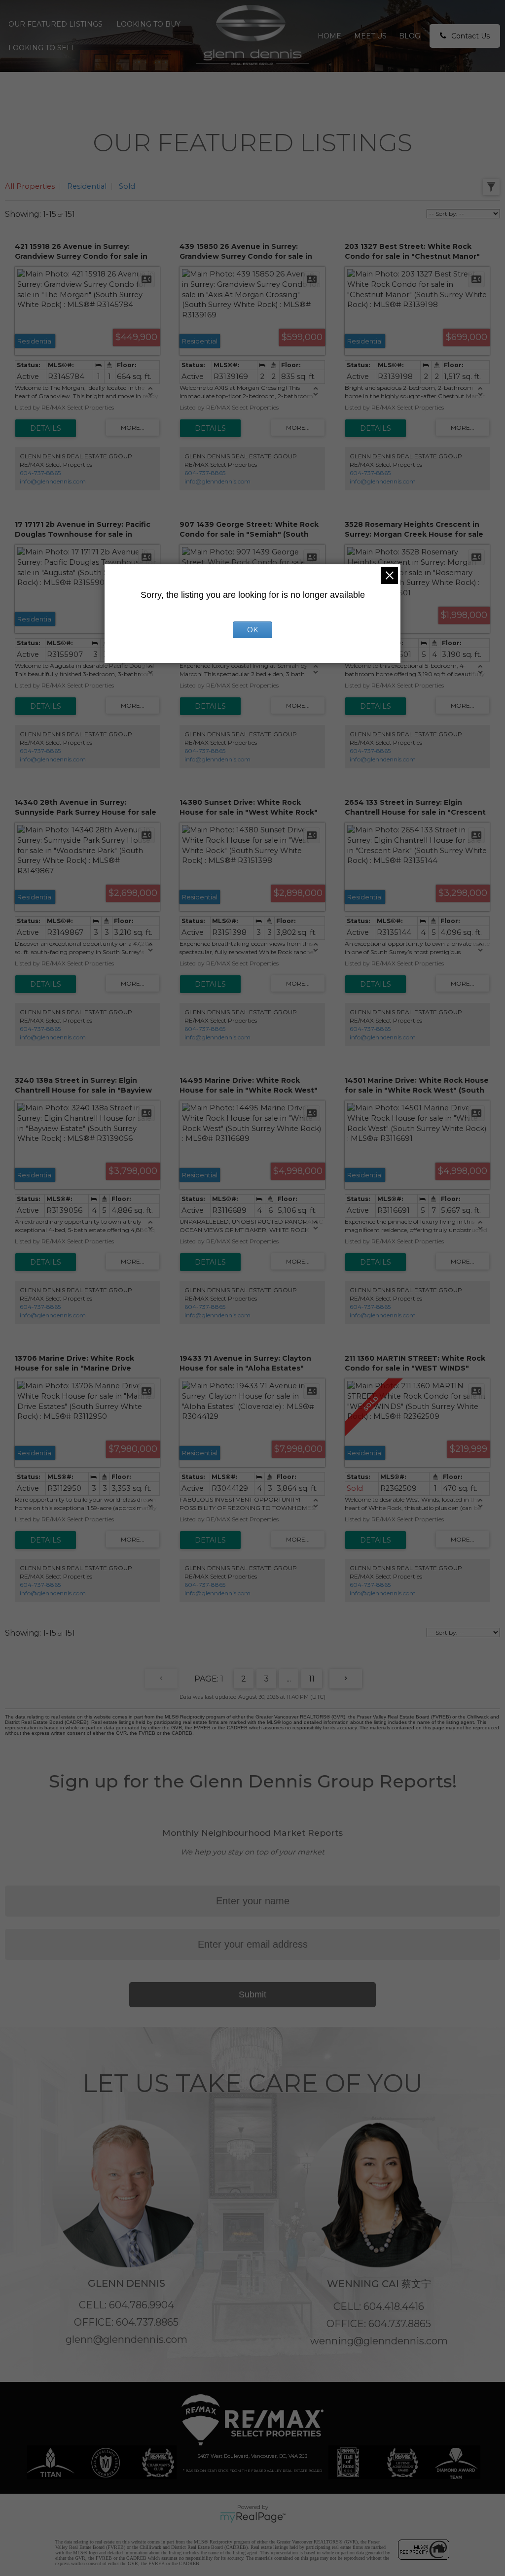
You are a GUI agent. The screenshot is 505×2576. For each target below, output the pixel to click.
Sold (127, 186)
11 (312, 1679)
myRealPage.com (253, 2517)
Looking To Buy (148, 24)
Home (329, 36)
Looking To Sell (42, 48)
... (289, 1679)
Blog (410, 36)
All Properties (30, 186)
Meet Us (370, 36)
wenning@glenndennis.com (379, 2341)
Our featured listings (55, 24)
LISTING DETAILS (46, 428)
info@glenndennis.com (53, 481)
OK (252, 630)
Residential (87, 186)
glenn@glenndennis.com (126, 2339)
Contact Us (470, 36)
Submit (252, 1994)
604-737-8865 (40, 473)
